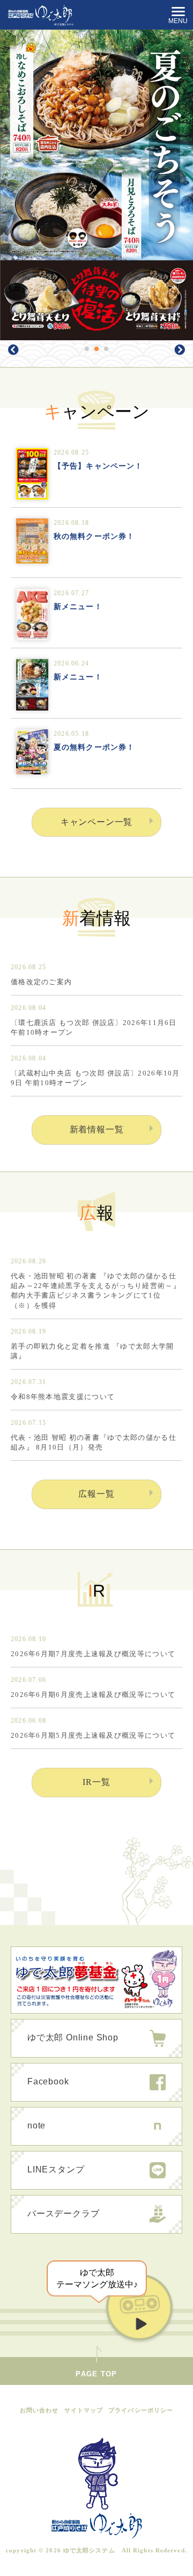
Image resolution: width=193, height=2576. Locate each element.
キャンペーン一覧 (96, 822)
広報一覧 (96, 1494)
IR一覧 (96, 1782)
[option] (96, 185)
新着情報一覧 (97, 1129)
